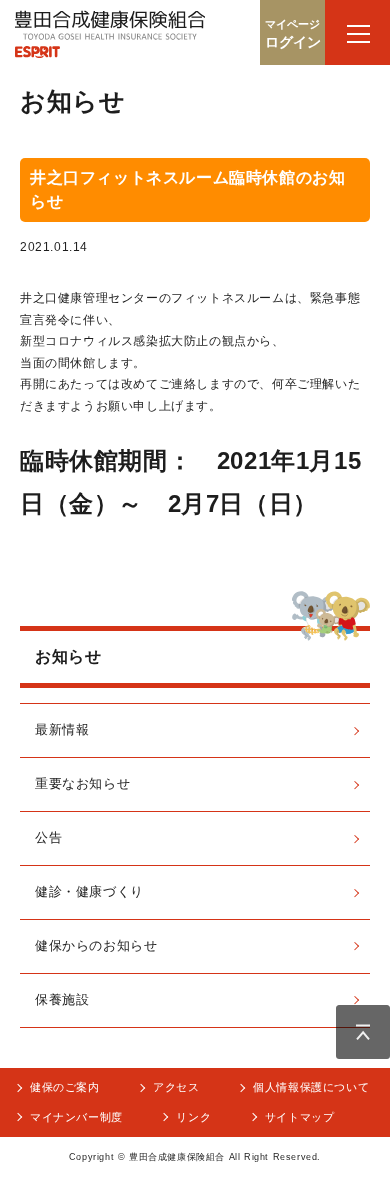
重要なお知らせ (82, 783)
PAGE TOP (363, 1032)
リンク (193, 1117)
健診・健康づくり (89, 891)
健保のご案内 (65, 1087)
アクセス (176, 1087)
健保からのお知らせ (96, 945)
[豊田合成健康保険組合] (110, 39)
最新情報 (62, 729)
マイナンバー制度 (76, 1117)
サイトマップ (300, 1117)
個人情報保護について (311, 1087)
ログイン (293, 33)
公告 (48, 837)
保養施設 (62, 999)
